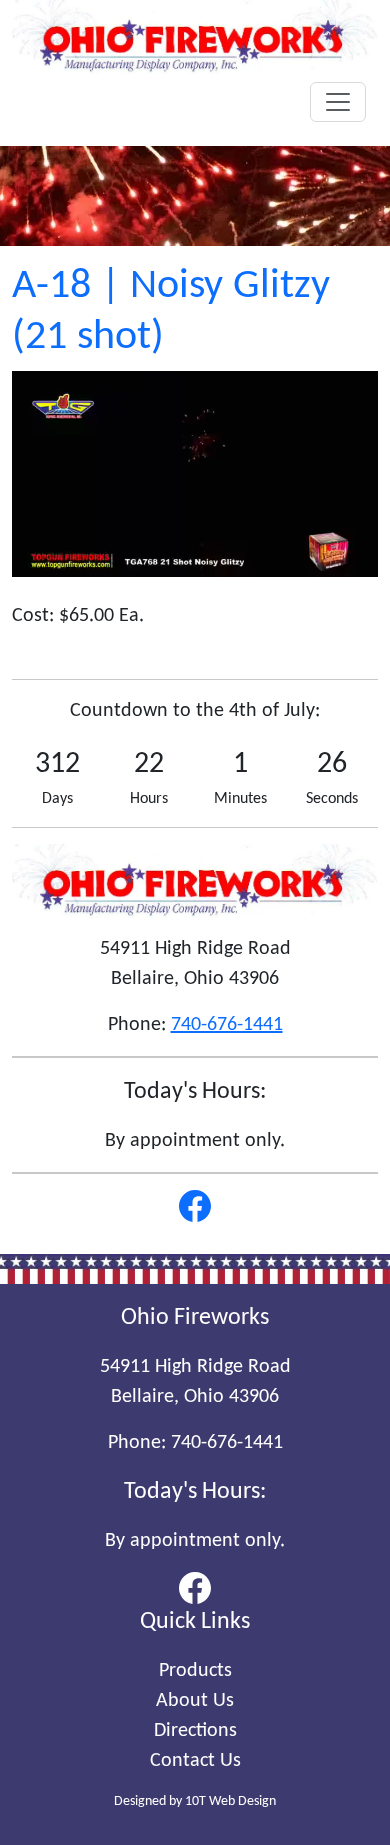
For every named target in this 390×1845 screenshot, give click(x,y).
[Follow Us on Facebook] (195, 1206)
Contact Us (195, 1761)
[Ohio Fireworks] (195, 37)
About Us (195, 1701)
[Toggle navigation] (338, 102)
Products (195, 1671)
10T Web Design (230, 1801)
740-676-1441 (227, 1025)
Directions (195, 1731)
